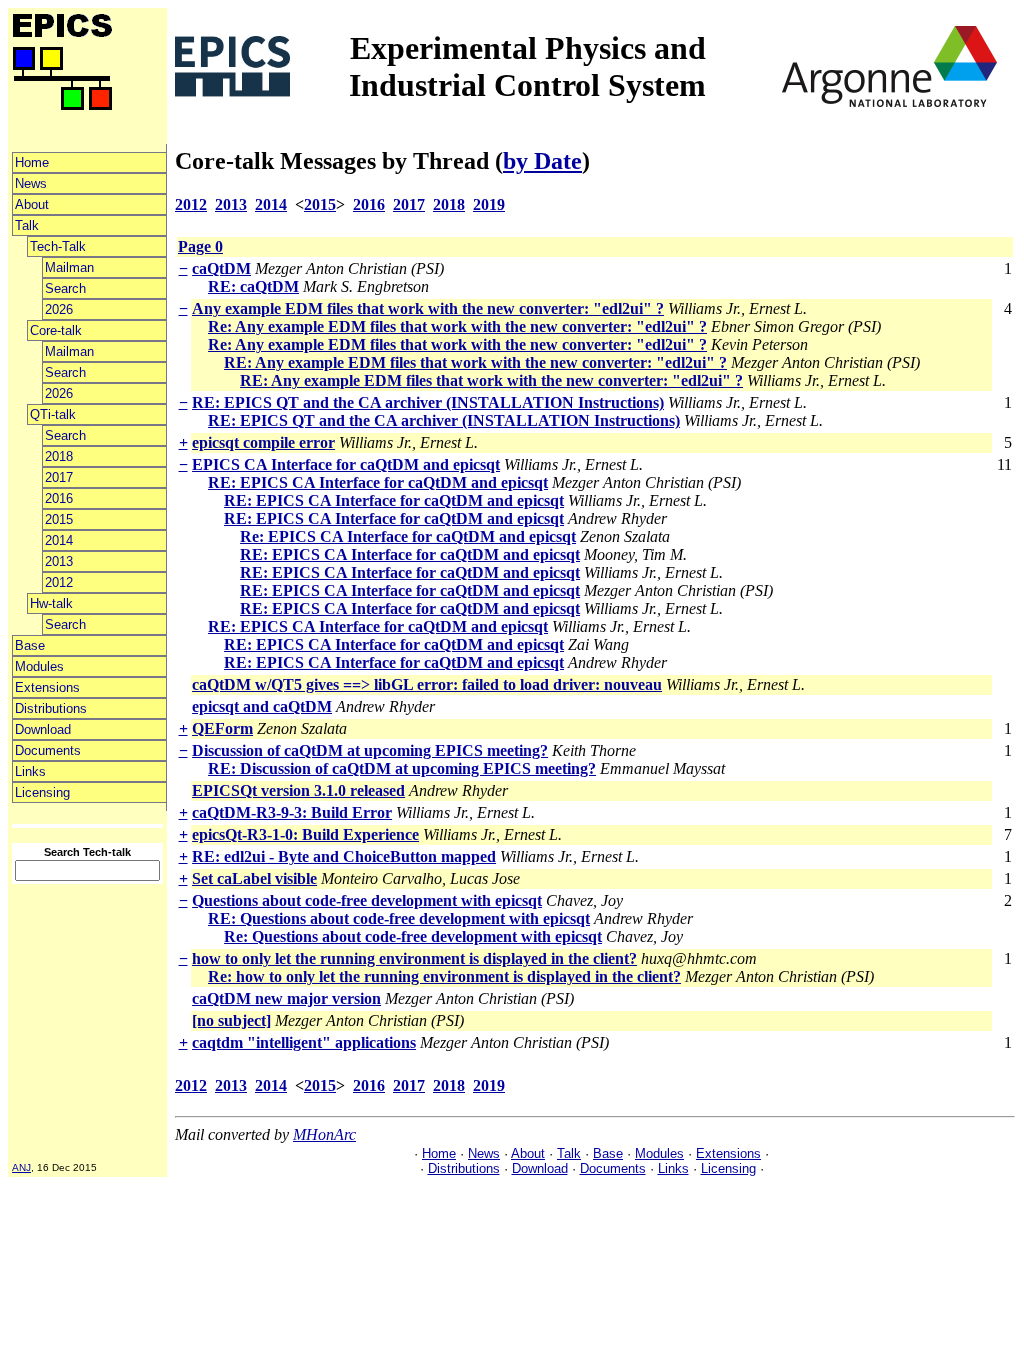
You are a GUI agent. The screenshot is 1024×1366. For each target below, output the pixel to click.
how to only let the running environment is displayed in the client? (414, 958)
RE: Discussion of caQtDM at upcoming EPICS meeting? (402, 768)
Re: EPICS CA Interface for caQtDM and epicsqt (408, 536)
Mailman (69, 267)
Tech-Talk (58, 246)
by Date (542, 161)
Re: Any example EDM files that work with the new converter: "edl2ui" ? (457, 326)
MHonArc (324, 1134)
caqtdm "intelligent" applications (304, 1042)
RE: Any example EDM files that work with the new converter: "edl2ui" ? (475, 362)
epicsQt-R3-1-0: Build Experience (305, 834)
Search (65, 288)
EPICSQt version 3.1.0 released (298, 790)
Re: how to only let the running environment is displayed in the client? (444, 976)
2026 (59, 309)
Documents (48, 750)
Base (30, 645)
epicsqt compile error (263, 442)
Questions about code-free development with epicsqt (367, 900)
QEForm (222, 728)
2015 (59, 519)
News (31, 183)
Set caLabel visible (254, 878)
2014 (59, 540)
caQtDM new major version (286, 998)
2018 (59, 456)
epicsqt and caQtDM (262, 706)
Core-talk (56, 330)
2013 (59, 561)
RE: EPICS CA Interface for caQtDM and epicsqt (378, 482)
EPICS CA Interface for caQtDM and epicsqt (346, 464)
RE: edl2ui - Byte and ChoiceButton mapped (344, 856)
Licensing (42, 792)
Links (30, 771)
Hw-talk (51, 603)
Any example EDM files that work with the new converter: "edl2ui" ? (428, 308)
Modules (39, 666)
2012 (59, 582)
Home (32, 162)
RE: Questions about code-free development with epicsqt (399, 918)
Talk (27, 225)
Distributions (51, 708)
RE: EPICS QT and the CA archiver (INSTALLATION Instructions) (428, 402)
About (32, 204)
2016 (59, 498)
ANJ (21, 1167)
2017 (59, 477)
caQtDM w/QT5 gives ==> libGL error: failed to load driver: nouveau (427, 684)
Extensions (47, 687)
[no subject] (231, 1020)
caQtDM (221, 268)
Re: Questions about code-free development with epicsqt (413, 936)
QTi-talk (53, 414)
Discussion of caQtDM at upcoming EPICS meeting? (370, 750)
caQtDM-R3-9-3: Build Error (292, 812)
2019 (489, 204)
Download (43, 729)
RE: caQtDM (253, 286)
